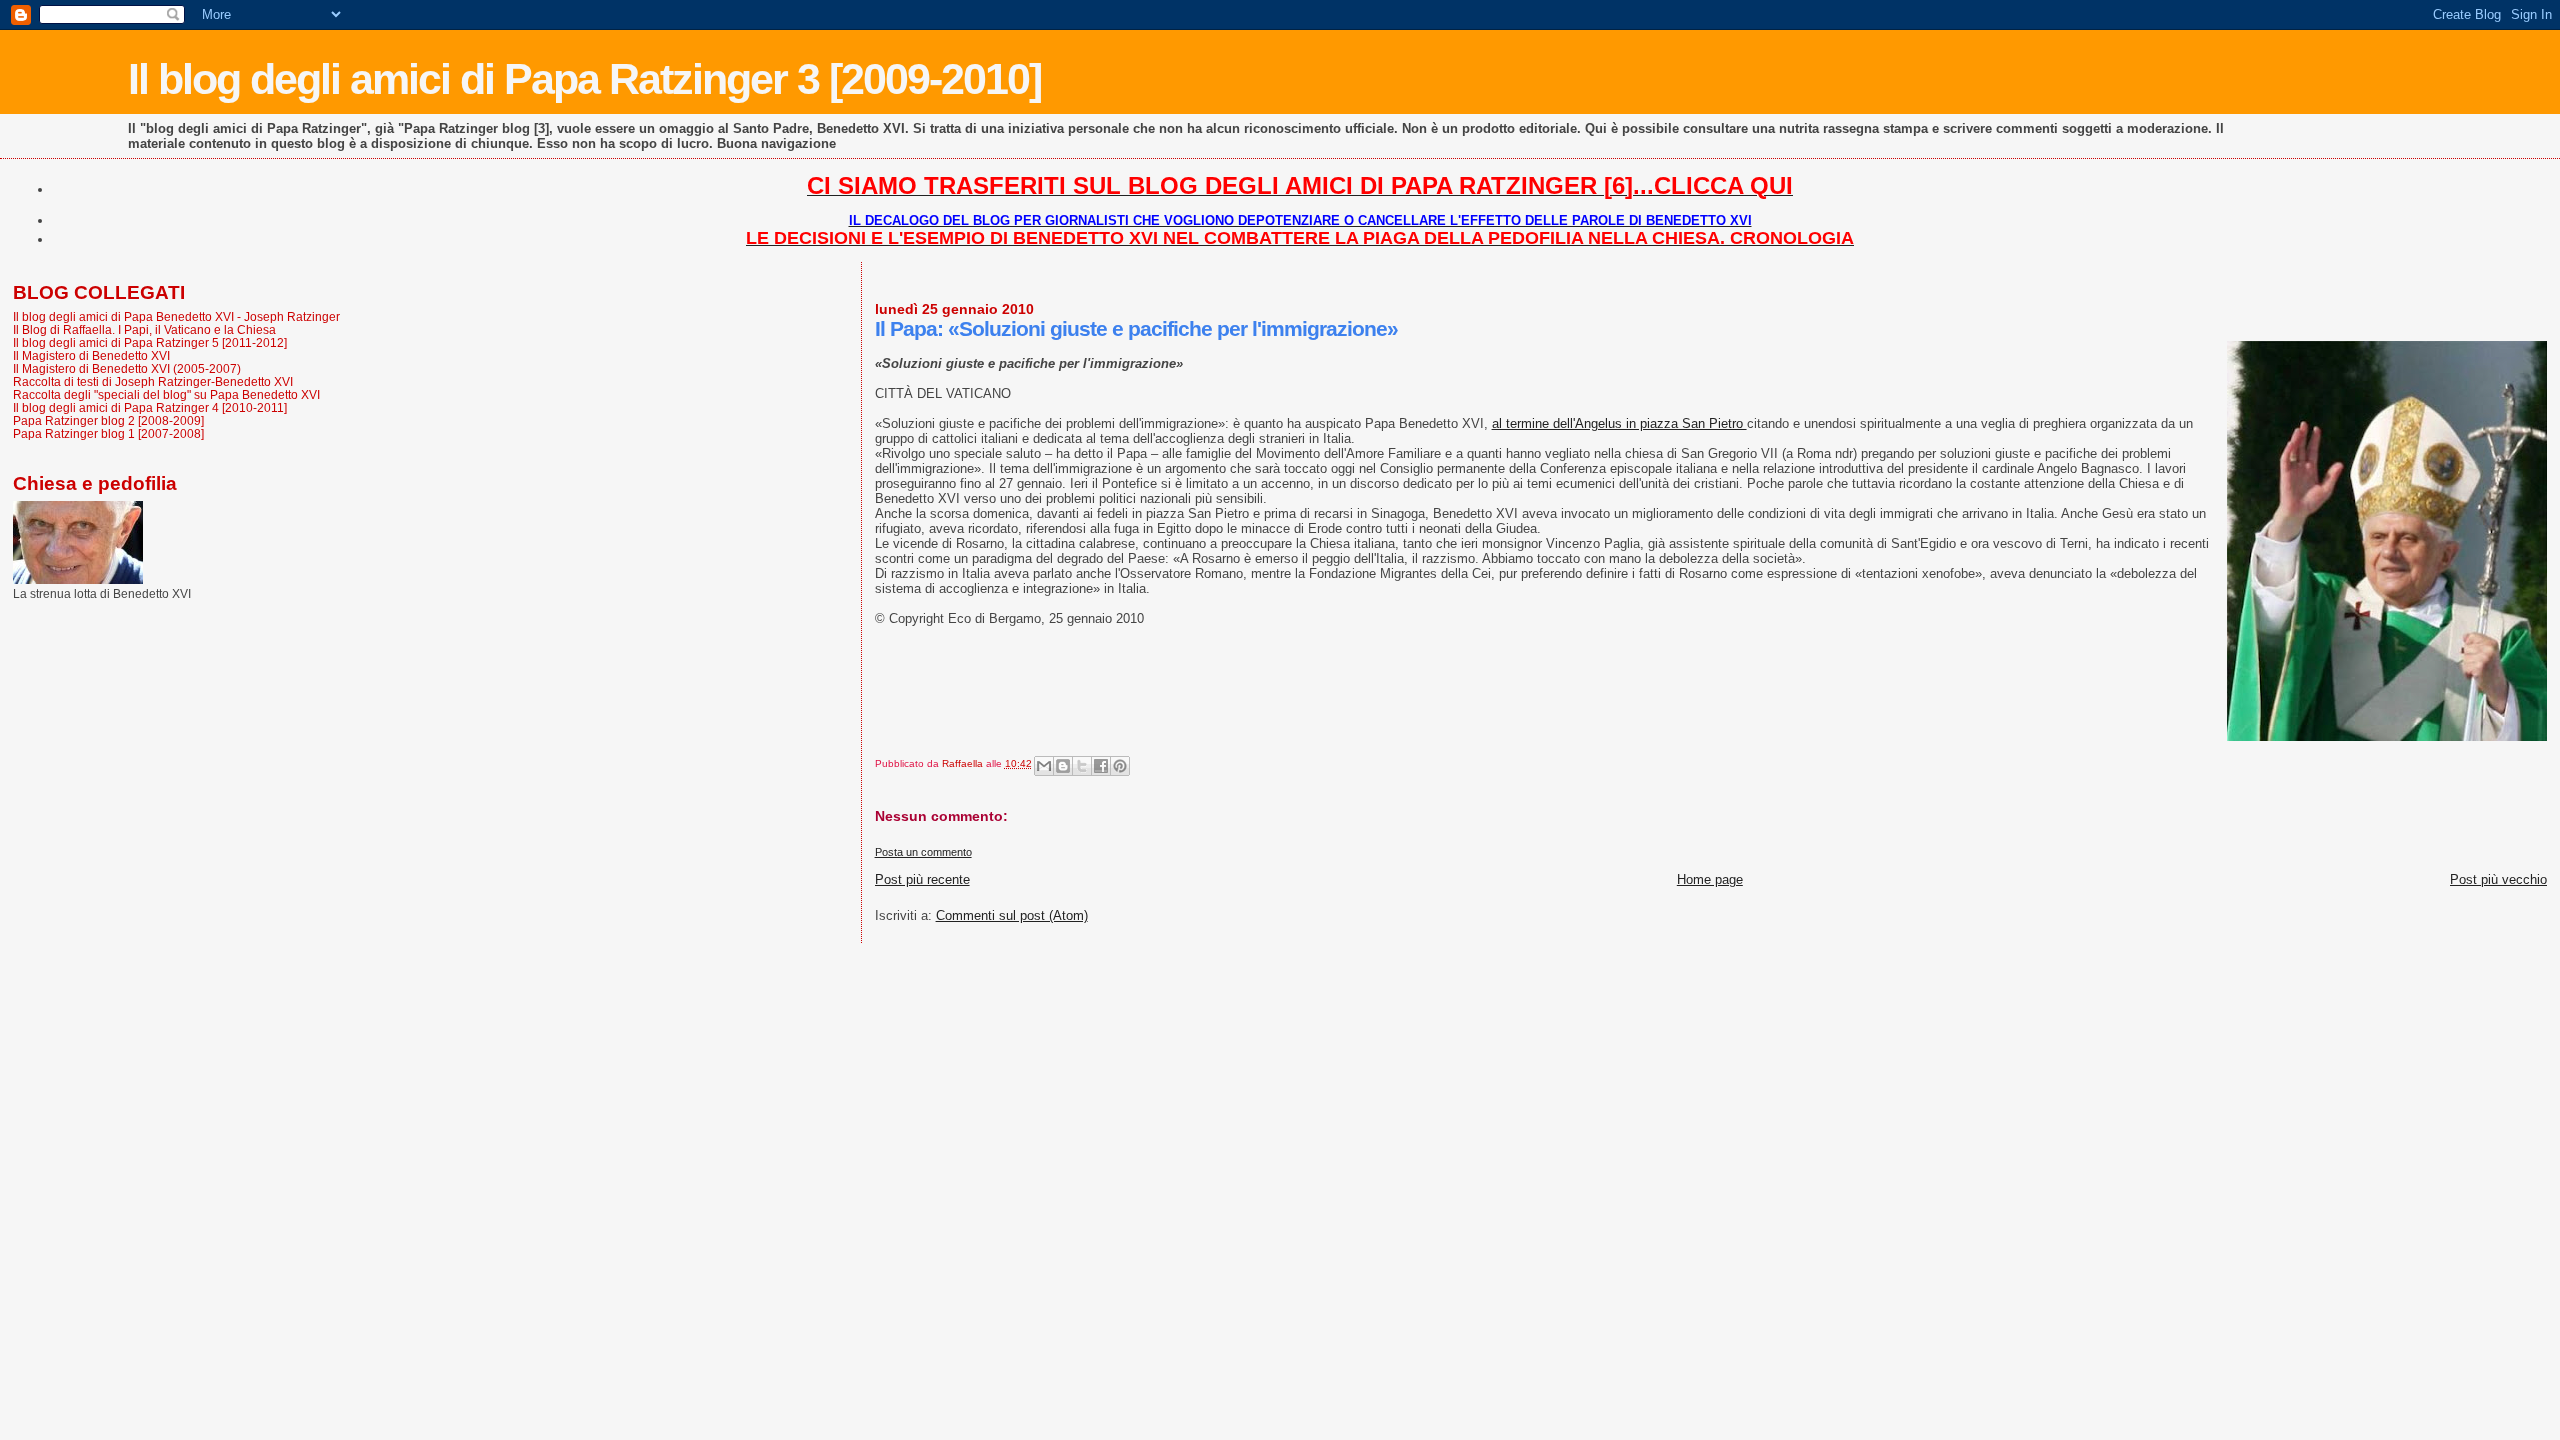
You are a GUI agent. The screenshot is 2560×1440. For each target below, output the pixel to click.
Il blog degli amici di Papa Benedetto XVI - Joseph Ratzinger (176, 316)
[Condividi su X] (1082, 766)
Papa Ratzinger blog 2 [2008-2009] (108, 420)
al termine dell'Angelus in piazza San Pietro (1619, 423)
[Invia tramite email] (1044, 766)
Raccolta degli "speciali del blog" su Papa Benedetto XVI (166, 394)
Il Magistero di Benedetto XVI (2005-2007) (127, 368)
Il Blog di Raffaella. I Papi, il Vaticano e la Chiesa (144, 329)
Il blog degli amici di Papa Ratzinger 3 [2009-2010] (584, 79)
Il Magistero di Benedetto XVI (91, 355)
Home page (1710, 879)
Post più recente (922, 879)
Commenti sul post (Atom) (1012, 915)
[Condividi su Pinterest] (1120, 766)
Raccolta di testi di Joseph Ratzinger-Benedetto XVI (153, 381)
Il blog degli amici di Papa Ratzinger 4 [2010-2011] (150, 407)
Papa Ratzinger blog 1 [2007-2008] (108, 433)
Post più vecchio (2498, 879)
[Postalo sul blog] (1063, 766)
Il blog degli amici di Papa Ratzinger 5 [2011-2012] (150, 342)
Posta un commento (923, 852)
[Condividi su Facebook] (1101, 766)
